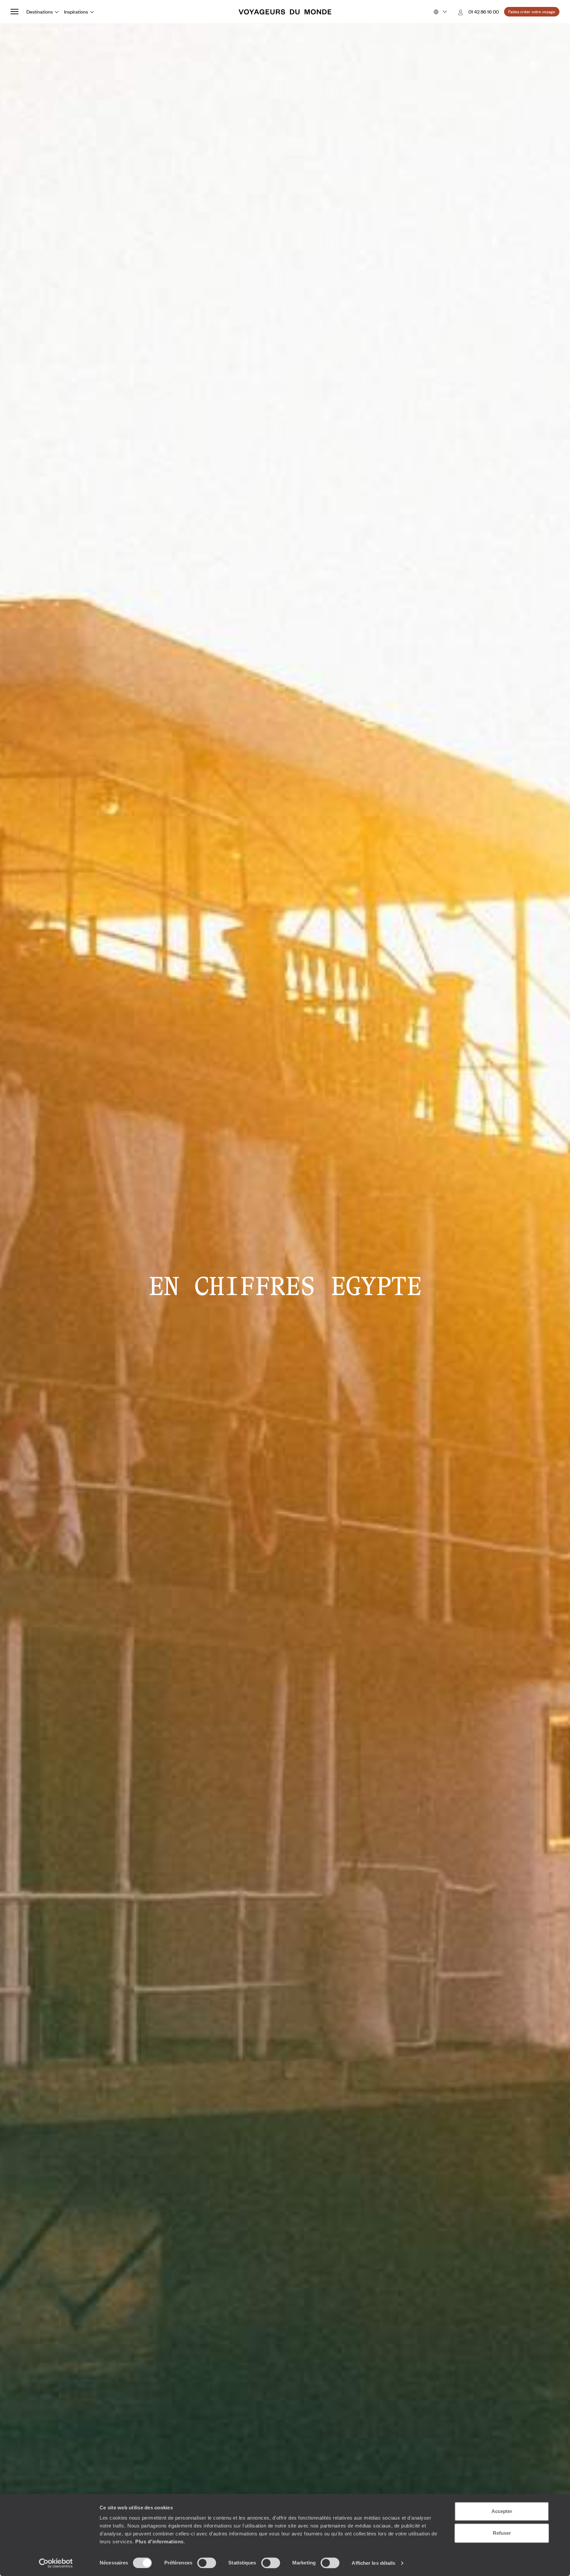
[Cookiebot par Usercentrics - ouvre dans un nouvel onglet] (56, 2563)
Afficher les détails (373, 2563)
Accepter (502, 2511)
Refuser (502, 2533)
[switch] (207, 2563)
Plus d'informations (159, 2542)
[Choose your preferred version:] (440, 12)
